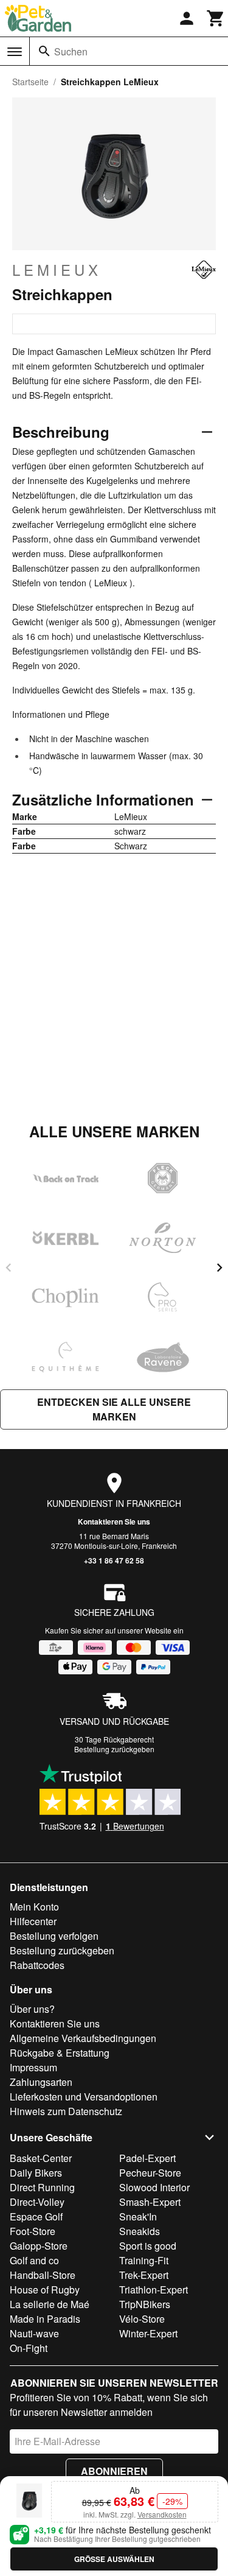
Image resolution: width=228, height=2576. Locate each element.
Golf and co (34, 2260)
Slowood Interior (154, 2187)
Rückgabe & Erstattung (60, 2053)
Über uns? (32, 2009)
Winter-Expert (148, 2333)
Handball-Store (43, 2275)
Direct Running (42, 2187)
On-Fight (29, 2348)
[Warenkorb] (216, 18)
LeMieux (57, 270)
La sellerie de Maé (50, 2304)
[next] (219, 1268)
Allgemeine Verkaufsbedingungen (83, 2038)
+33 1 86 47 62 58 (114, 1560)
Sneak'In (138, 2216)
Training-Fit (144, 2260)
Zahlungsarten (41, 2082)
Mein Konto (34, 1907)
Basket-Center (41, 2158)
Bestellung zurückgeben (114, 1749)
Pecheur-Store (150, 2173)
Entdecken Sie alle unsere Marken (114, 1409)
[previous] (9, 1268)
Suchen (71, 51)
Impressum (33, 2067)
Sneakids (140, 2231)
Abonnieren (114, 2471)
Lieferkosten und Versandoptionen (84, 2097)
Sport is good (148, 2246)
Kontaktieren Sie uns (114, 1521)
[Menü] (15, 52)
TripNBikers (145, 2304)
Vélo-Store (142, 2319)
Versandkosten (162, 2514)
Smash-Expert (150, 2202)
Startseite (30, 82)
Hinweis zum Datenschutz (66, 2111)
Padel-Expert (147, 2158)
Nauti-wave (34, 2333)
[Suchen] (44, 51)
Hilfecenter (33, 1921)
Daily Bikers (36, 2173)
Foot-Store (33, 2231)
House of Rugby (45, 2290)
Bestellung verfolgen (54, 1936)
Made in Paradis (45, 2319)
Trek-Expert (144, 2275)
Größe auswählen (114, 2559)
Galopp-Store (39, 2246)
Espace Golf (36, 2216)
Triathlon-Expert (154, 2290)
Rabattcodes (37, 1965)
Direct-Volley (37, 2202)
